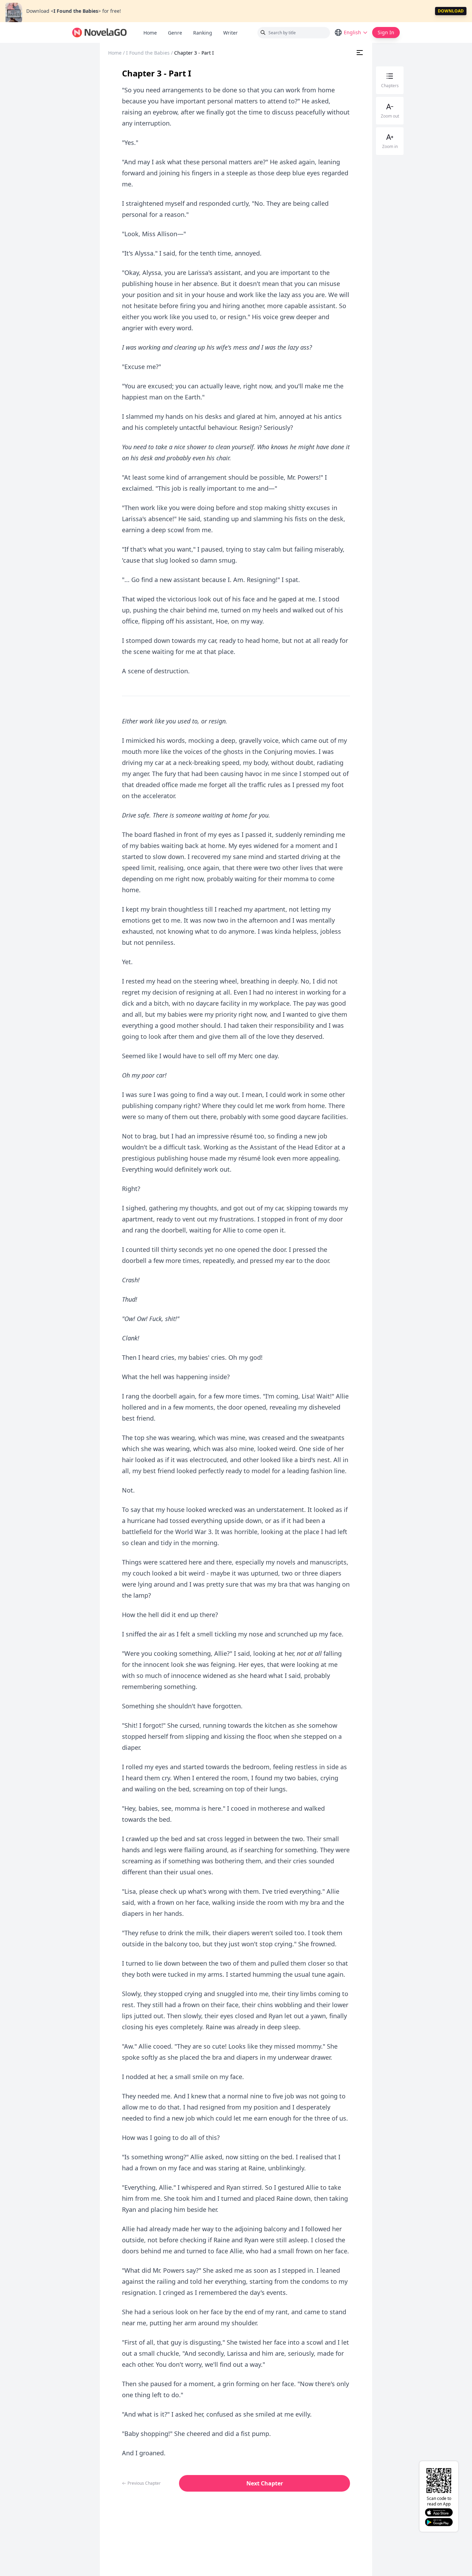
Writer (233, 33)
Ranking (203, 33)
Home (150, 33)
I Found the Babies (148, 53)
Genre (175, 33)
